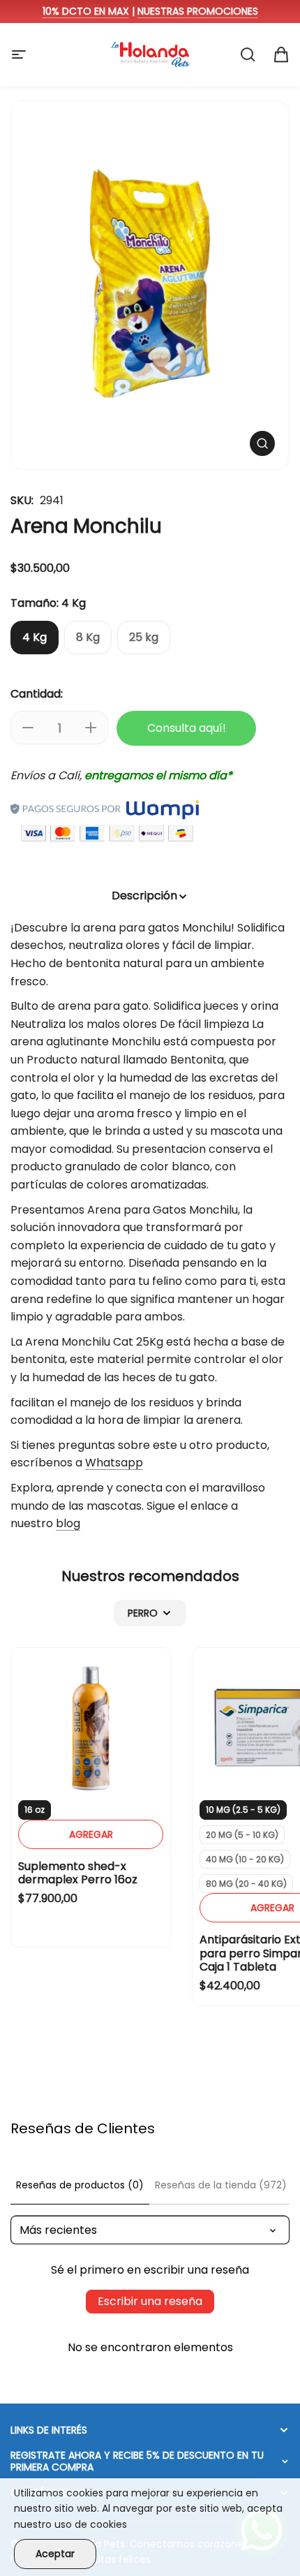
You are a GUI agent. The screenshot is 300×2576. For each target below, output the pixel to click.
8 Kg (88, 637)
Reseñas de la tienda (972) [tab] (221, 2185)
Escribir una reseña (150, 2301)
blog (68, 1523)
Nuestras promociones (198, 11)
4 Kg (35, 637)
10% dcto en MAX (86, 11)
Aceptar (55, 2554)
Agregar (91, 1834)
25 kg (144, 637)
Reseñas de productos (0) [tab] (80, 2185)
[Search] (248, 54)
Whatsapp (114, 1463)
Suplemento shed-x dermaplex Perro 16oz (78, 1873)
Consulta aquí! (187, 728)
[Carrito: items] (281, 54)
